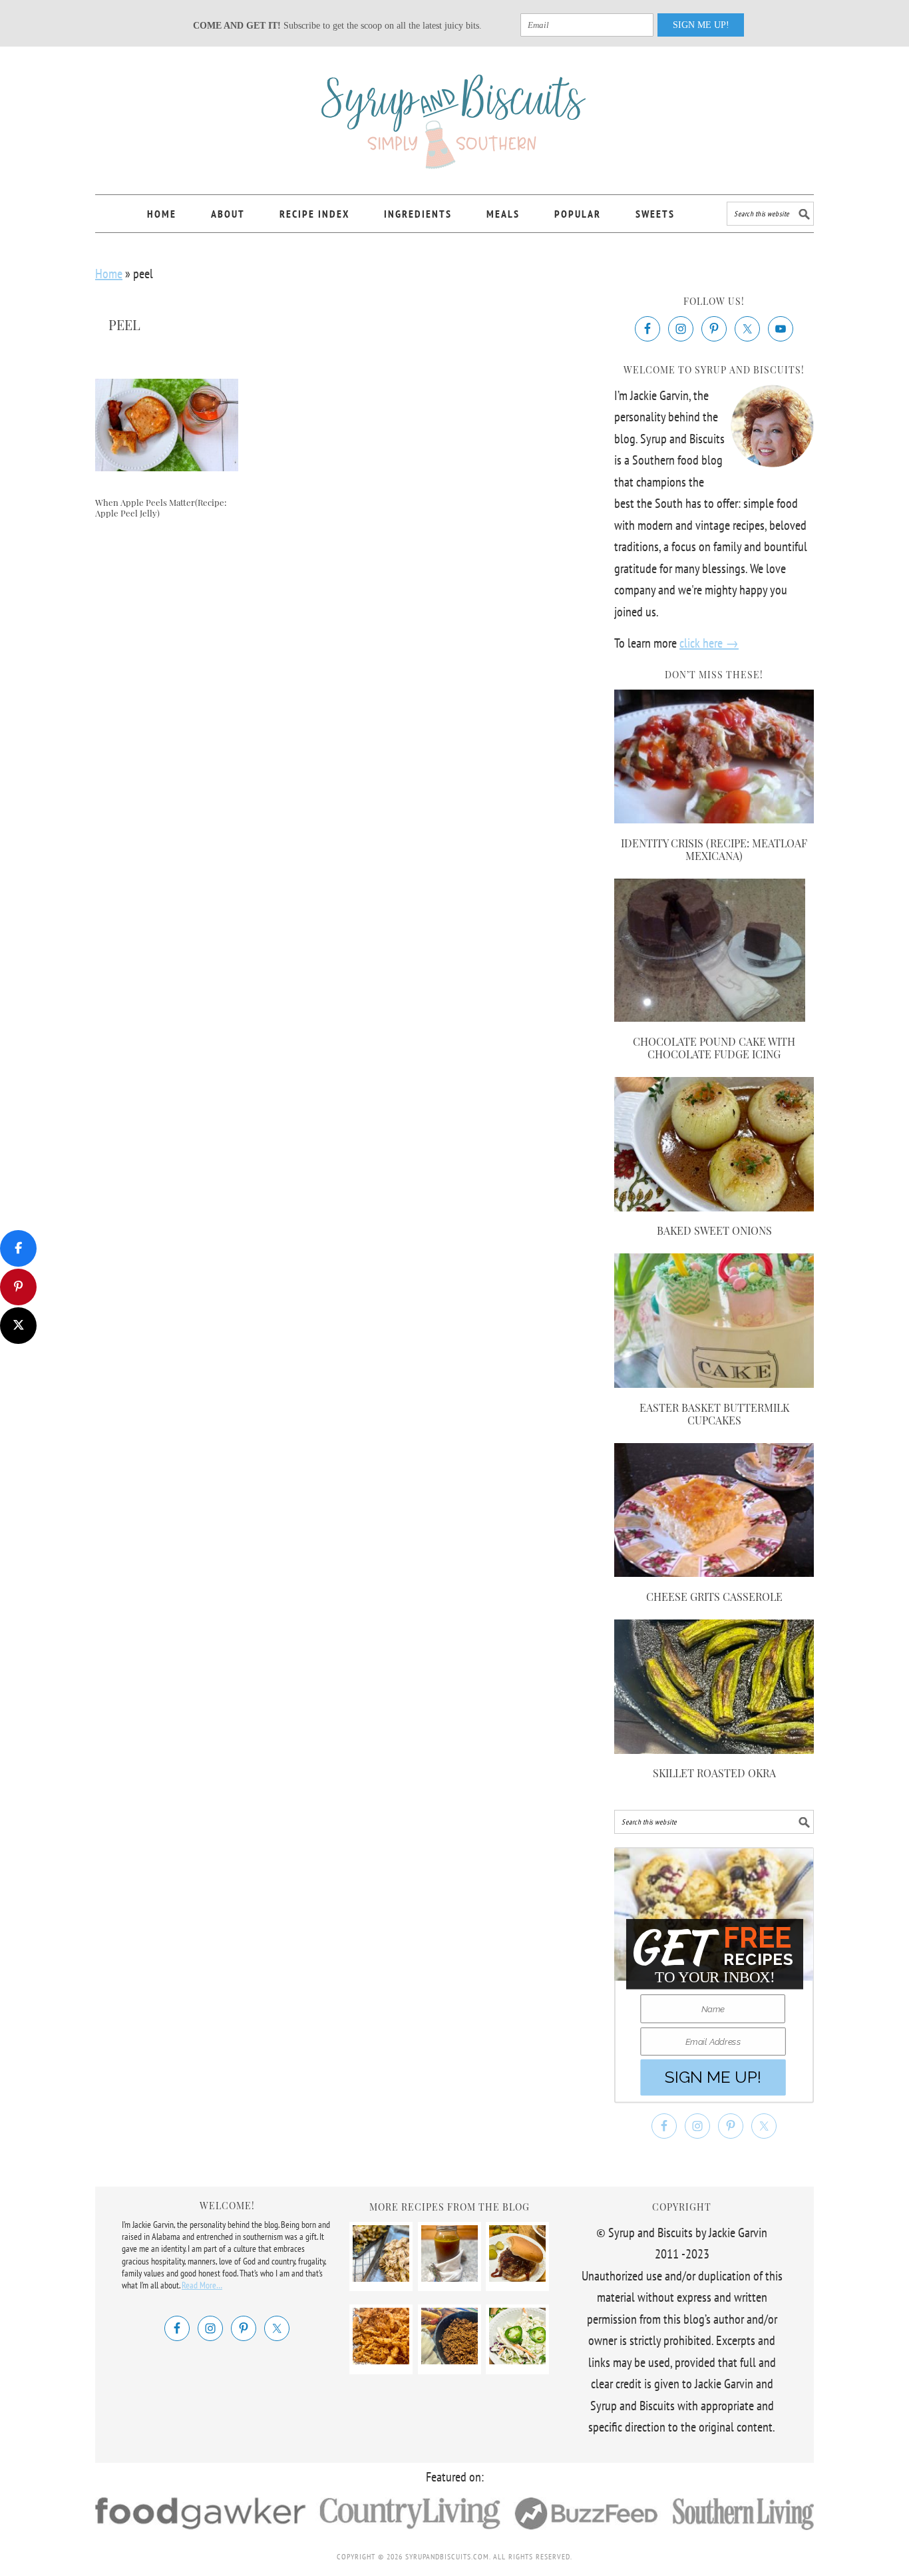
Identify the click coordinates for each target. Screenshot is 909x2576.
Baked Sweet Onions (714, 1230)
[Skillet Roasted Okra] (714, 1749)
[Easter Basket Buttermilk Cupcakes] (714, 1383)
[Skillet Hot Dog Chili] (450, 2360)
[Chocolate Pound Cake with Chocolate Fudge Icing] (710, 1017)
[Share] (18, 1248)
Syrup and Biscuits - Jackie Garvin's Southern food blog (454, 114)
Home (109, 274)
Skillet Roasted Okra (714, 1773)
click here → (709, 643)
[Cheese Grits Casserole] (714, 1572)
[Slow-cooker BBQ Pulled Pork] (517, 2277)
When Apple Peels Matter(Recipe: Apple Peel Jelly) (161, 508)
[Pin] (18, 1287)
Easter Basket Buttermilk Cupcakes (714, 1414)
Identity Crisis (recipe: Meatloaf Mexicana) (714, 849)
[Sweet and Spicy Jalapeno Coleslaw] (517, 2360)
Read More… (202, 2285)
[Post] (18, 1326)
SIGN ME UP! (701, 25)
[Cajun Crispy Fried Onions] (381, 2360)
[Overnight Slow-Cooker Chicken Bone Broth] (450, 2277)
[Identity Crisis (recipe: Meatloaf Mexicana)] (714, 819)
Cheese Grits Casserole (714, 1597)
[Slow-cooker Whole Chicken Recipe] (381, 2277)
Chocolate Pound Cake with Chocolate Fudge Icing (714, 1048)
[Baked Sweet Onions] (714, 1207)
